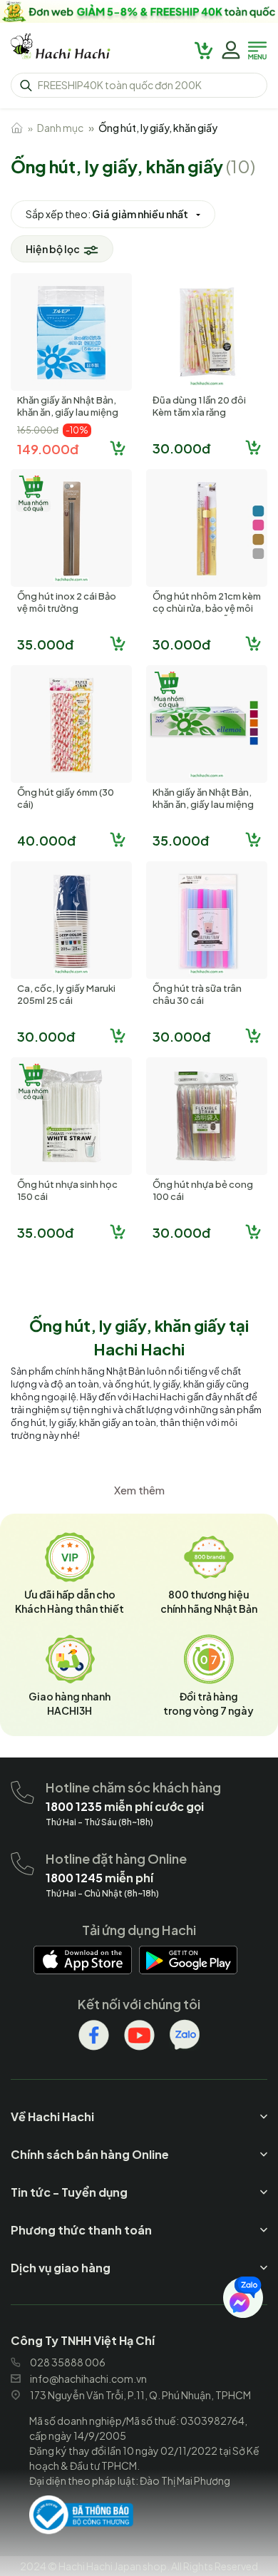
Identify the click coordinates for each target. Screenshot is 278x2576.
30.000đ (181, 448)
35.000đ (45, 644)
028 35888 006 (68, 2362)
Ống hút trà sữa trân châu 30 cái (197, 994)
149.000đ (48, 449)
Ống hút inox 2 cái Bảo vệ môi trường (67, 602)
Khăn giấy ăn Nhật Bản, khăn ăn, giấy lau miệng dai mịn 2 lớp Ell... (68, 412)
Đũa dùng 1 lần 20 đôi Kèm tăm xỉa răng (199, 406)
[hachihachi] (139, 11)
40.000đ (46, 840)
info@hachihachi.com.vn (88, 2379)
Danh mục (60, 128)
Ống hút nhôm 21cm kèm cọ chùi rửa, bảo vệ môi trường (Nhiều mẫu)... (207, 608)
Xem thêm (139, 1490)
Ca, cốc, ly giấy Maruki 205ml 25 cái (66, 994)
